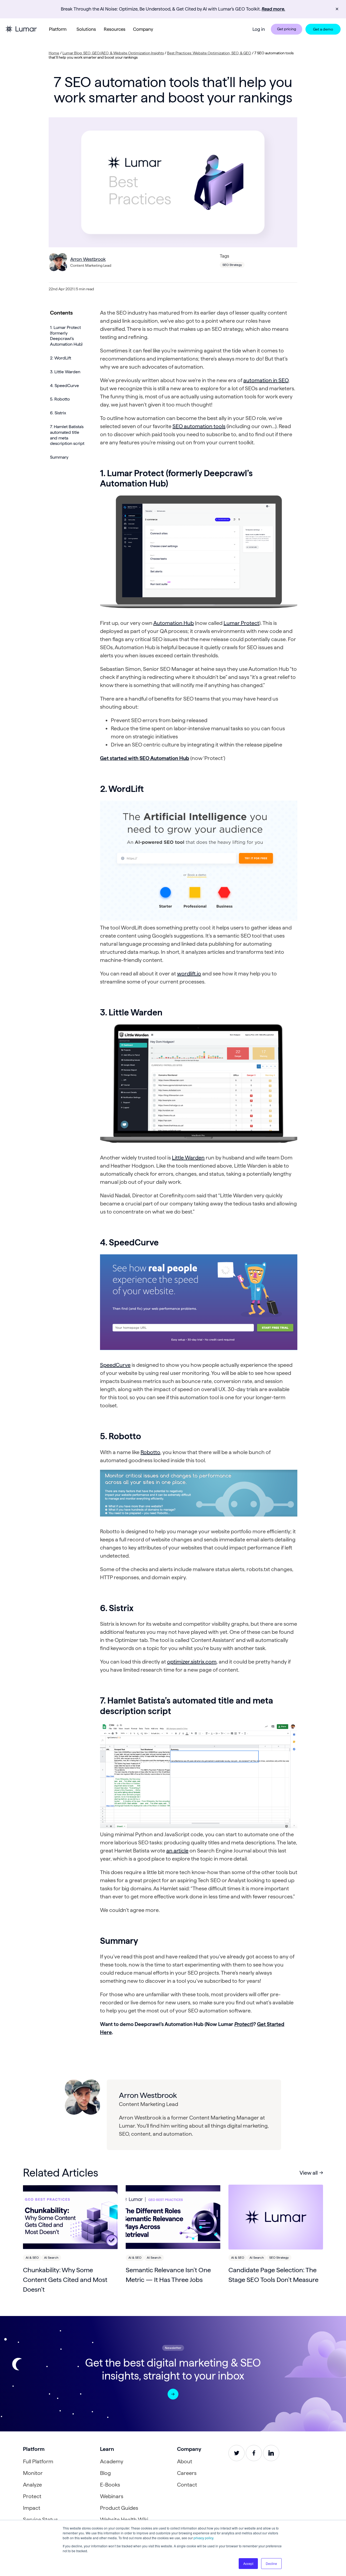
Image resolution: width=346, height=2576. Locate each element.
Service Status (40, 2520)
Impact (32, 2508)
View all (309, 2173)
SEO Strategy (232, 265)
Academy (112, 2461)
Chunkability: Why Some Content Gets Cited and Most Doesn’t (65, 2280)
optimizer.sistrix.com (192, 1662)
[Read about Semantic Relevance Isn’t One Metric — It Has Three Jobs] (173, 2217)
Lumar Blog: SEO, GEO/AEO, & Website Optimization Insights (113, 53)
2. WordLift (61, 358)
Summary (59, 457)
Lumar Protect (241, 623)
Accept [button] (248, 2563)
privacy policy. (204, 2538)
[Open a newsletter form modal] (173, 2394)
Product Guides (119, 2508)
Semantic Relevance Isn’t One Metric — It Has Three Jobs (168, 2275)
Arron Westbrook (88, 259)
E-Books (110, 2485)
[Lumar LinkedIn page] (271, 2453)
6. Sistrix (58, 413)
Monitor (33, 2473)
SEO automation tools (199, 426)
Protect (243, 2024)
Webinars (112, 2496)
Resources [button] (115, 29)
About (185, 2461)
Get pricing (287, 29)
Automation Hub (174, 623)
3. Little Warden (65, 372)
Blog (105, 2473)
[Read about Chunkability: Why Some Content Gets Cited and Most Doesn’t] (70, 2217)
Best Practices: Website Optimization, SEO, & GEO (209, 53)
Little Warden (188, 1158)
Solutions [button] (86, 29)
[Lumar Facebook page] (254, 2453)
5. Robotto (60, 399)
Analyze (32, 2485)
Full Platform (38, 2461)
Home (54, 53)
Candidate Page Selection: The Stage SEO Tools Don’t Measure (273, 2275)
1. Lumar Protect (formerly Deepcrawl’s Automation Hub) (66, 336)
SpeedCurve (115, 1365)
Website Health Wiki (124, 2520)
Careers (187, 2473)
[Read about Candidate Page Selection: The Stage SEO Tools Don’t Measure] (276, 2217)
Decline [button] (271, 2563)
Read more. (273, 9)
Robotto (150, 1452)
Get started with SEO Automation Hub (145, 758)
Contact (187, 2485)
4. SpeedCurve (64, 386)
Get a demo (323, 29)
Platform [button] (58, 29)
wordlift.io (189, 974)
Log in (259, 29)
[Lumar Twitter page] (237, 2453)
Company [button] (143, 29)
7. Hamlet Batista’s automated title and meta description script (67, 435)
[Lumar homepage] (21, 29)
